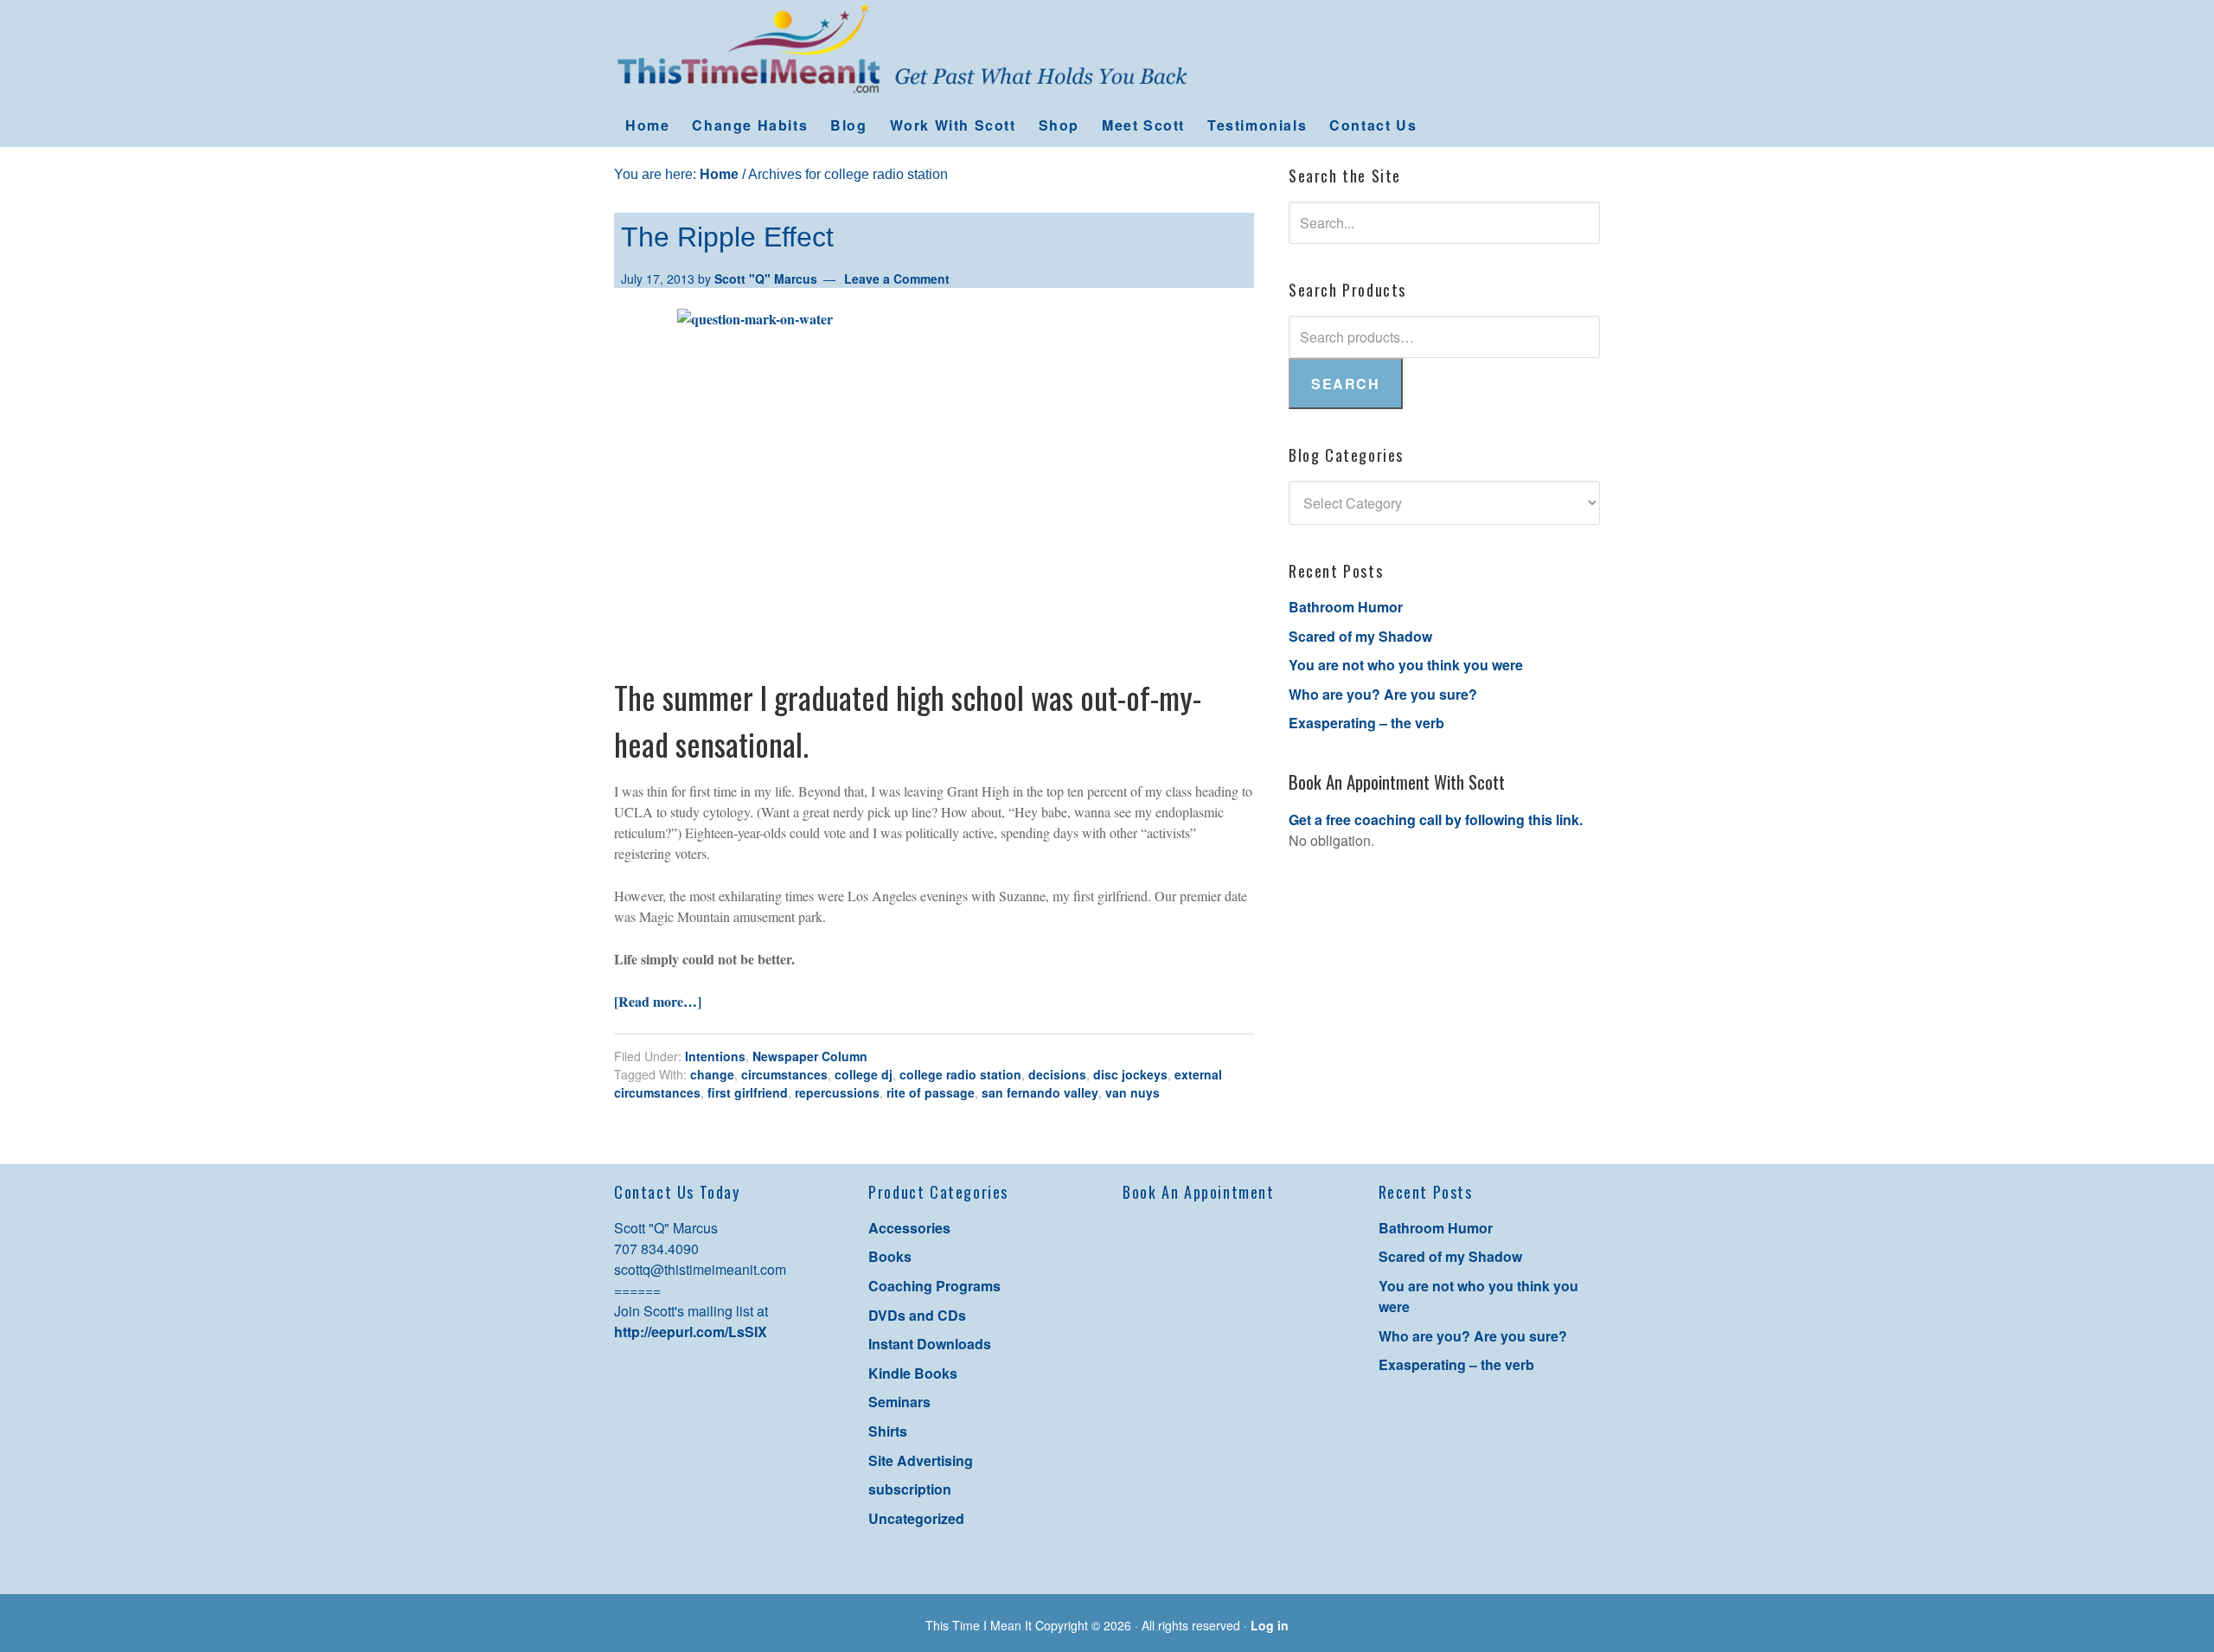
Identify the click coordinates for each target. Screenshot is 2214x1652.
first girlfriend (748, 1092)
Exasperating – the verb (1366, 723)
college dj (864, 1074)
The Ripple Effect (727, 237)
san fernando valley (1040, 1092)
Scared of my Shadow (1360, 636)
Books (890, 1256)
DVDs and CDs (917, 1315)
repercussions (837, 1092)
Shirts (888, 1431)
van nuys (1133, 1092)
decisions (1057, 1074)
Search (1346, 384)
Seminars (899, 1402)
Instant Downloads (930, 1344)
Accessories (909, 1228)
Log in (1270, 1625)
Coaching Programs (934, 1286)
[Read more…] (658, 1001)
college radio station (960, 1074)
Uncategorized (916, 1518)
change (712, 1074)
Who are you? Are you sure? (1383, 694)
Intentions (715, 1056)
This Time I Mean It (1107, 52)
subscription (910, 1489)
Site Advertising (921, 1460)
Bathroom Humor (1346, 607)
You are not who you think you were (1406, 665)
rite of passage (931, 1092)
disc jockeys (1130, 1074)
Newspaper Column (810, 1056)
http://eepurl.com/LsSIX (691, 1332)
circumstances (784, 1074)
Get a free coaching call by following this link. (1436, 820)
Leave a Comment (897, 279)
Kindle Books (913, 1373)
